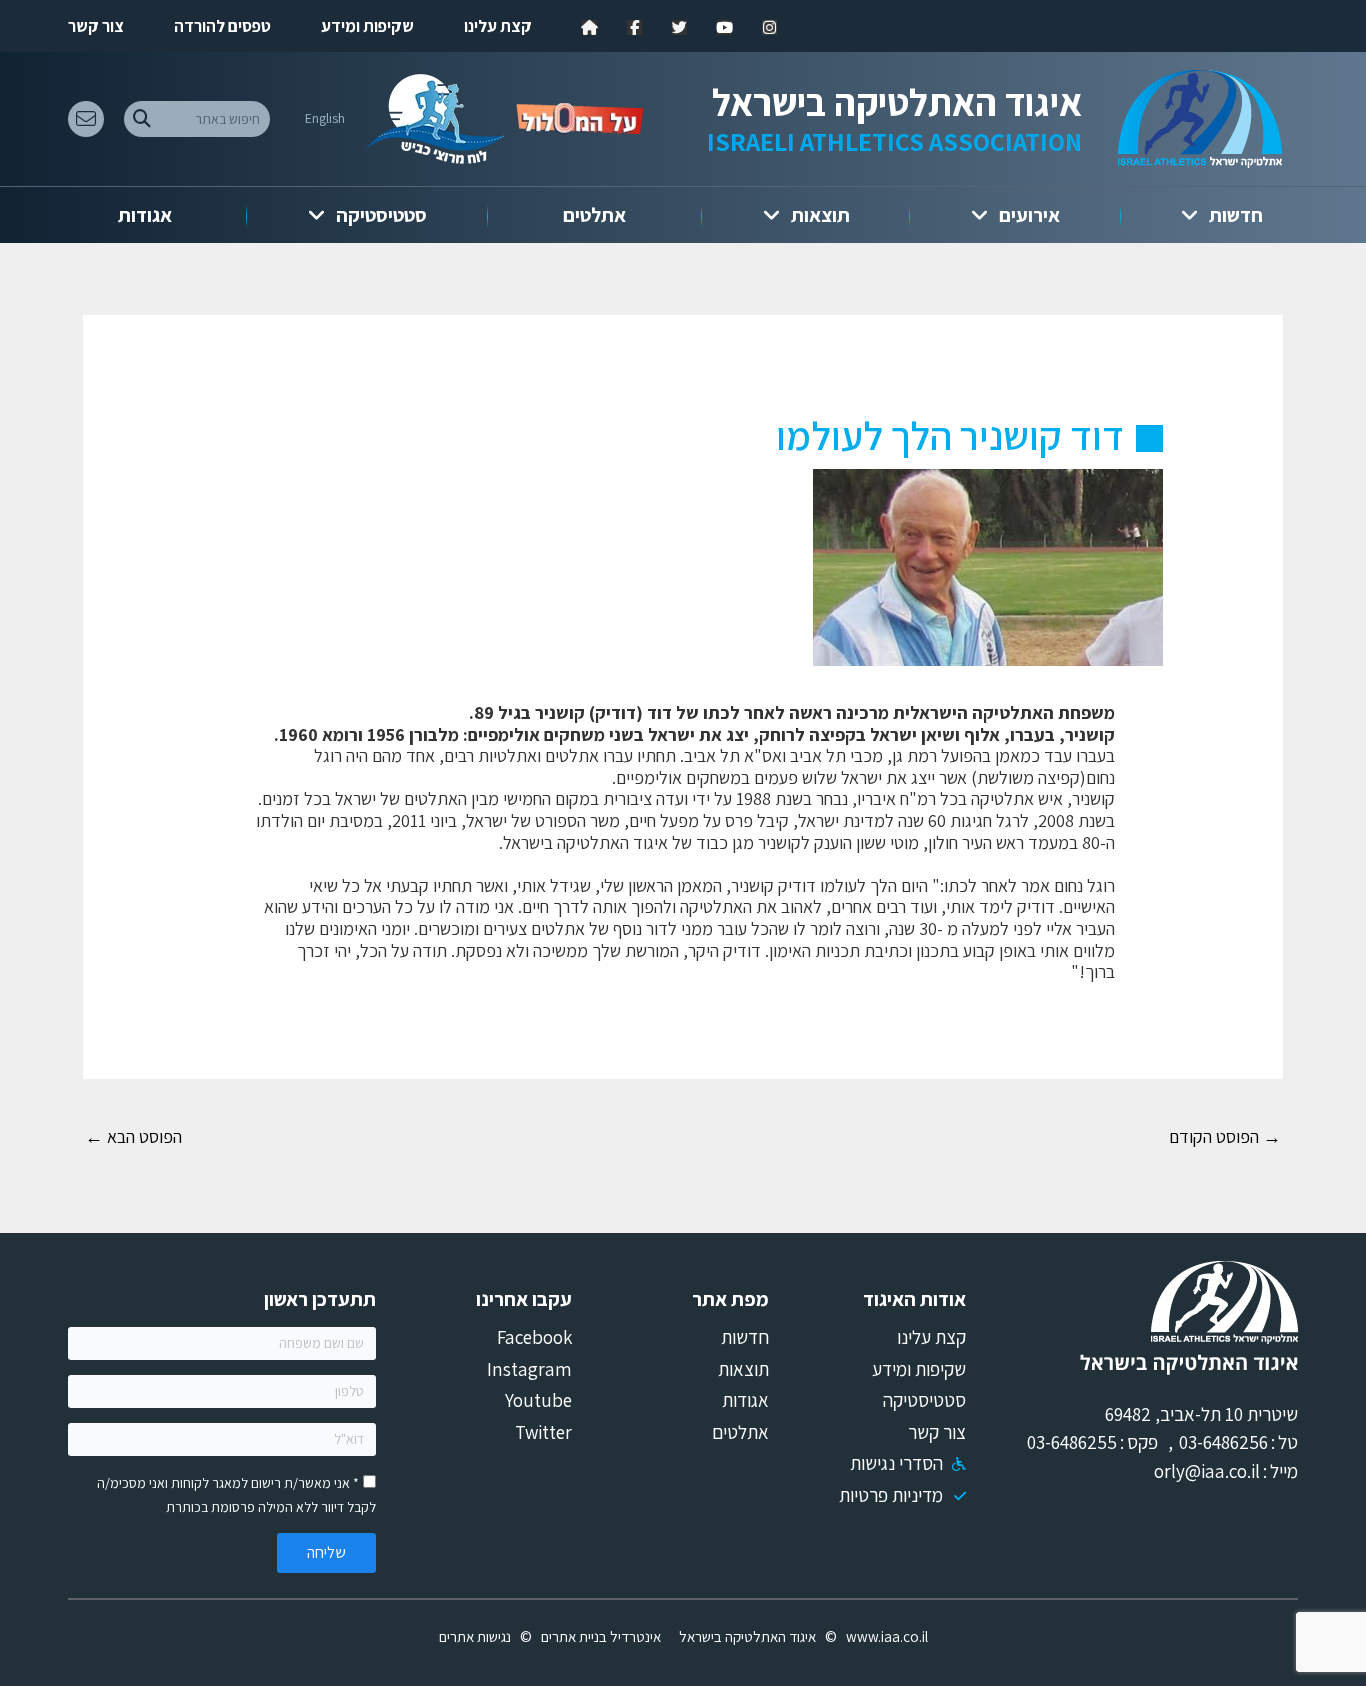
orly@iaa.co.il (1207, 1471)
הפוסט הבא (133, 1136)
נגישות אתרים (475, 1636)
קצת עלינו (498, 26)
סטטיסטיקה (381, 215)
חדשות (1236, 215)
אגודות (145, 215)
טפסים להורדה (222, 26)
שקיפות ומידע (367, 26)
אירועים (1029, 215)
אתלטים (594, 215)
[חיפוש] (141, 119)
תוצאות (820, 215)
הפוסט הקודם (1225, 1136)
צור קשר (96, 26)
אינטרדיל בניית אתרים (601, 1636)
